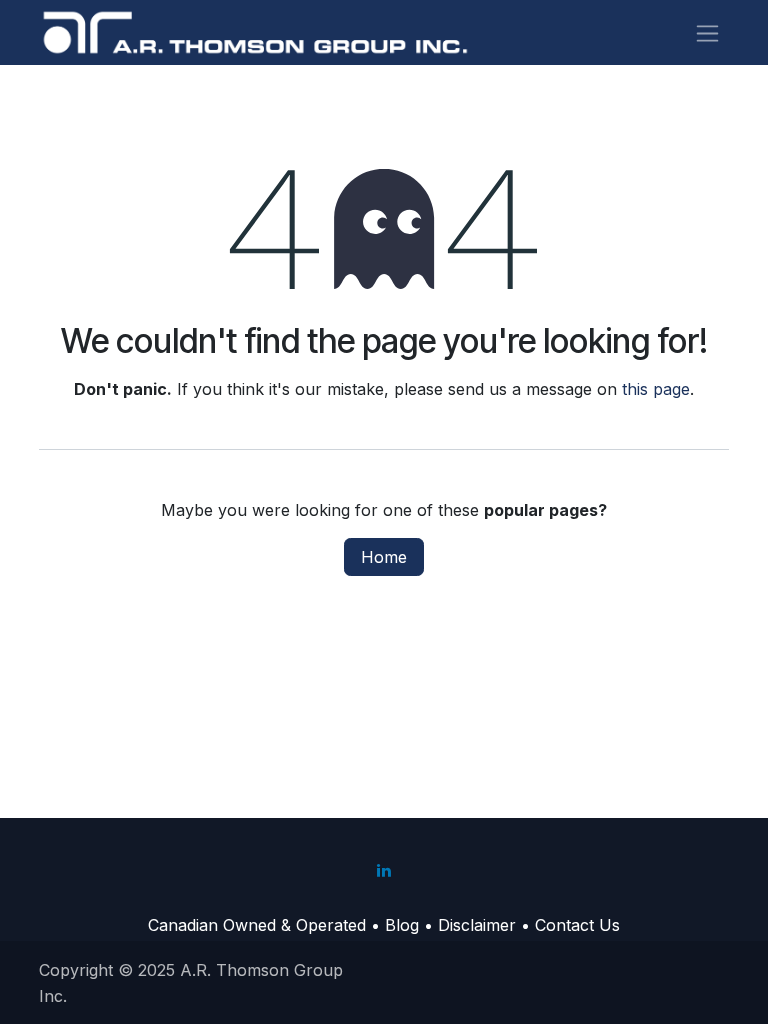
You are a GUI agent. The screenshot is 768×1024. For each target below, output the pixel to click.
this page (656, 389)
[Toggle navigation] (707, 32)
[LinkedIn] (384, 870)
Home (384, 557)
